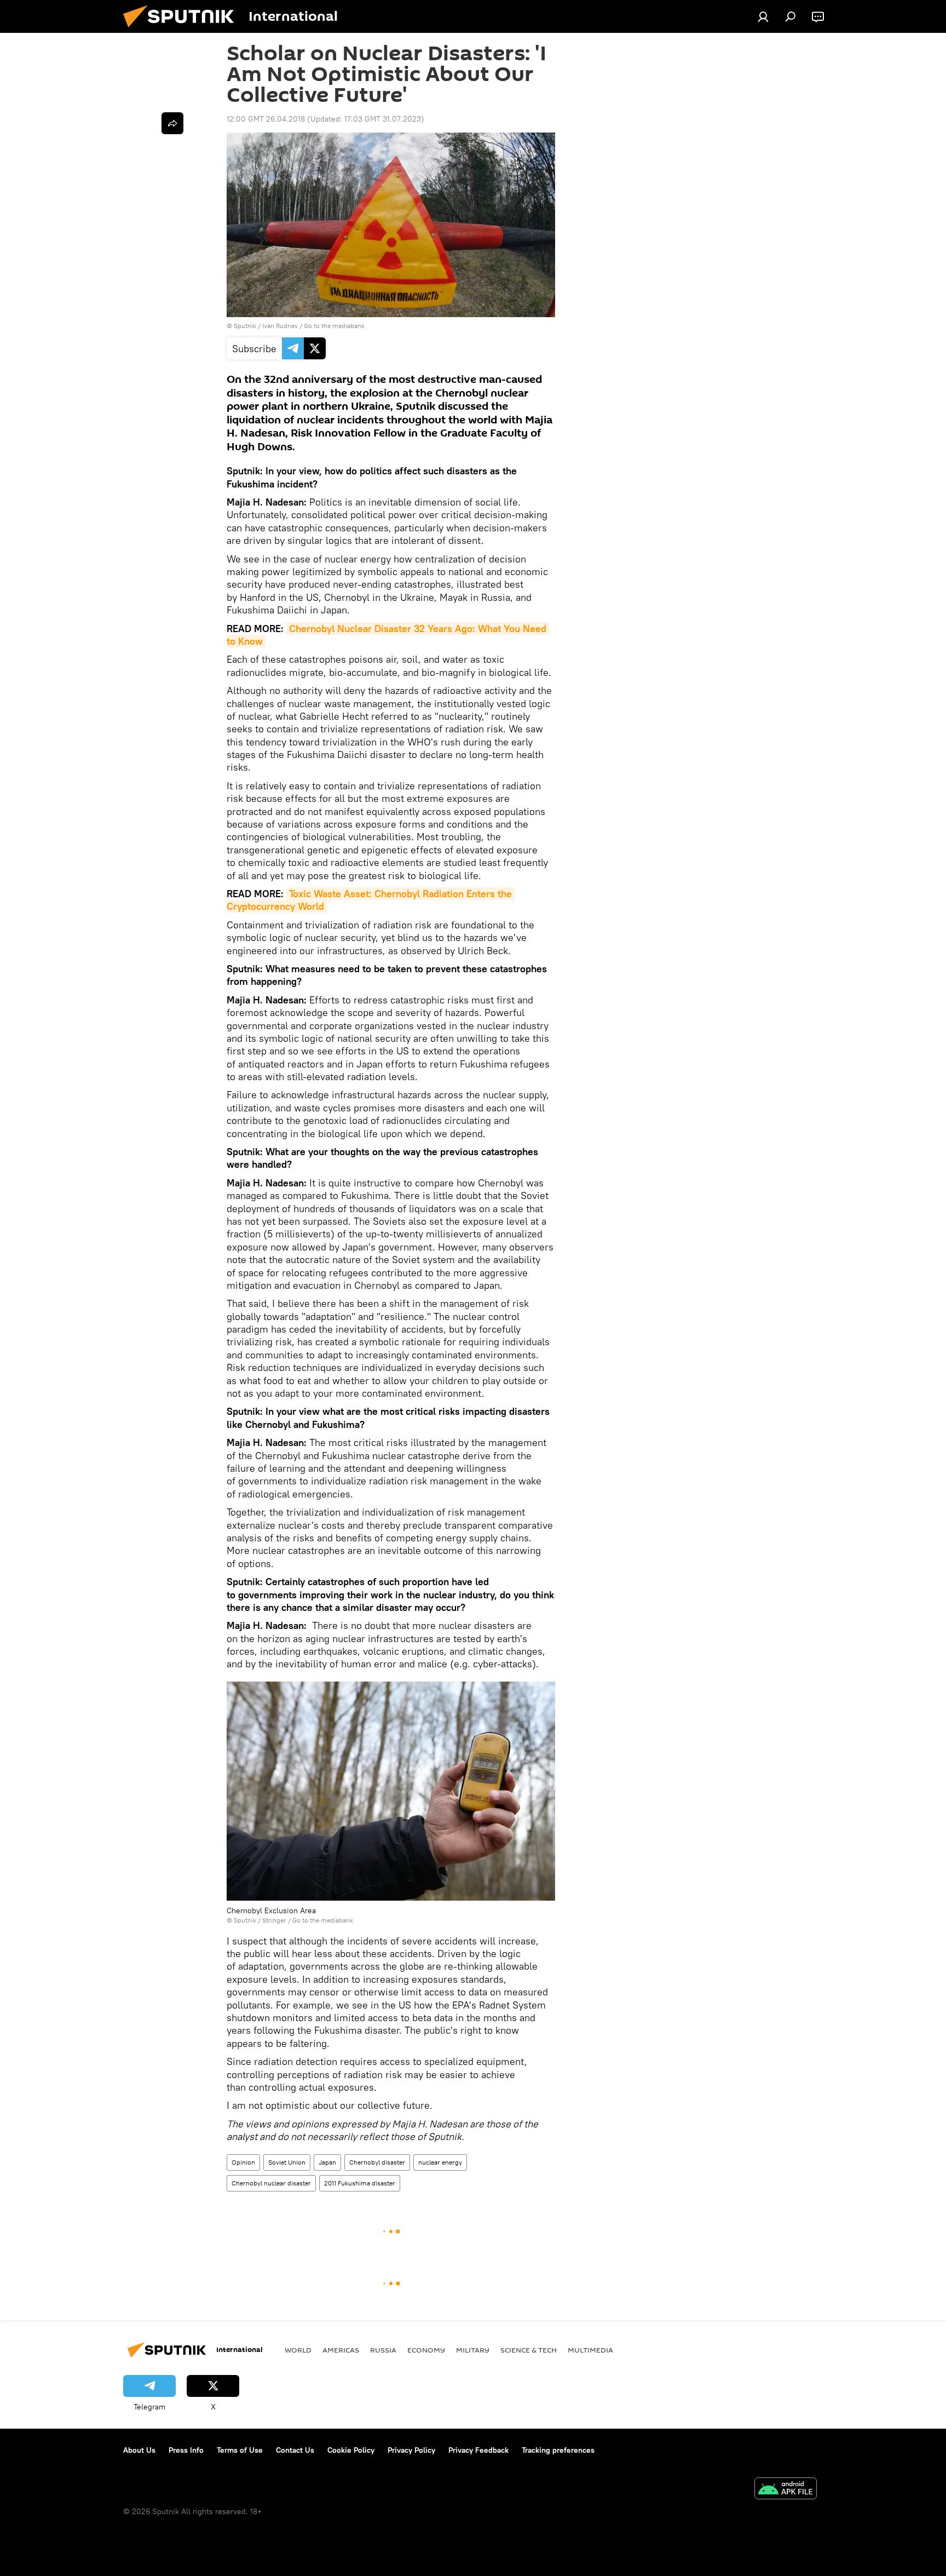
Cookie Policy (351, 2450)
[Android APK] (786, 2490)
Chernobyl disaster (377, 2162)
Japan (327, 2162)
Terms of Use (240, 2450)
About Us (139, 2450)
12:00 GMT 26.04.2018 (266, 119)
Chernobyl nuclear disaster (271, 2183)
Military (473, 2350)
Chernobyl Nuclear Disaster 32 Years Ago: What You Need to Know (388, 635)
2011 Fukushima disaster (360, 2183)
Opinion (243, 2162)
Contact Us (295, 2450)
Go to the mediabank (334, 326)
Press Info (186, 2450)
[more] (172, 123)
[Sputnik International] (183, 30)
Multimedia (590, 2350)
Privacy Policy (411, 2450)
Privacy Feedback (478, 2450)
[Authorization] (763, 16)
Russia (383, 2350)
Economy (426, 2350)
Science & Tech (529, 2350)
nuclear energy (440, 2162)
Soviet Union (287, 2162)
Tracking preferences (558, 2450)
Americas (341, 2350)
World (298, 2350)
